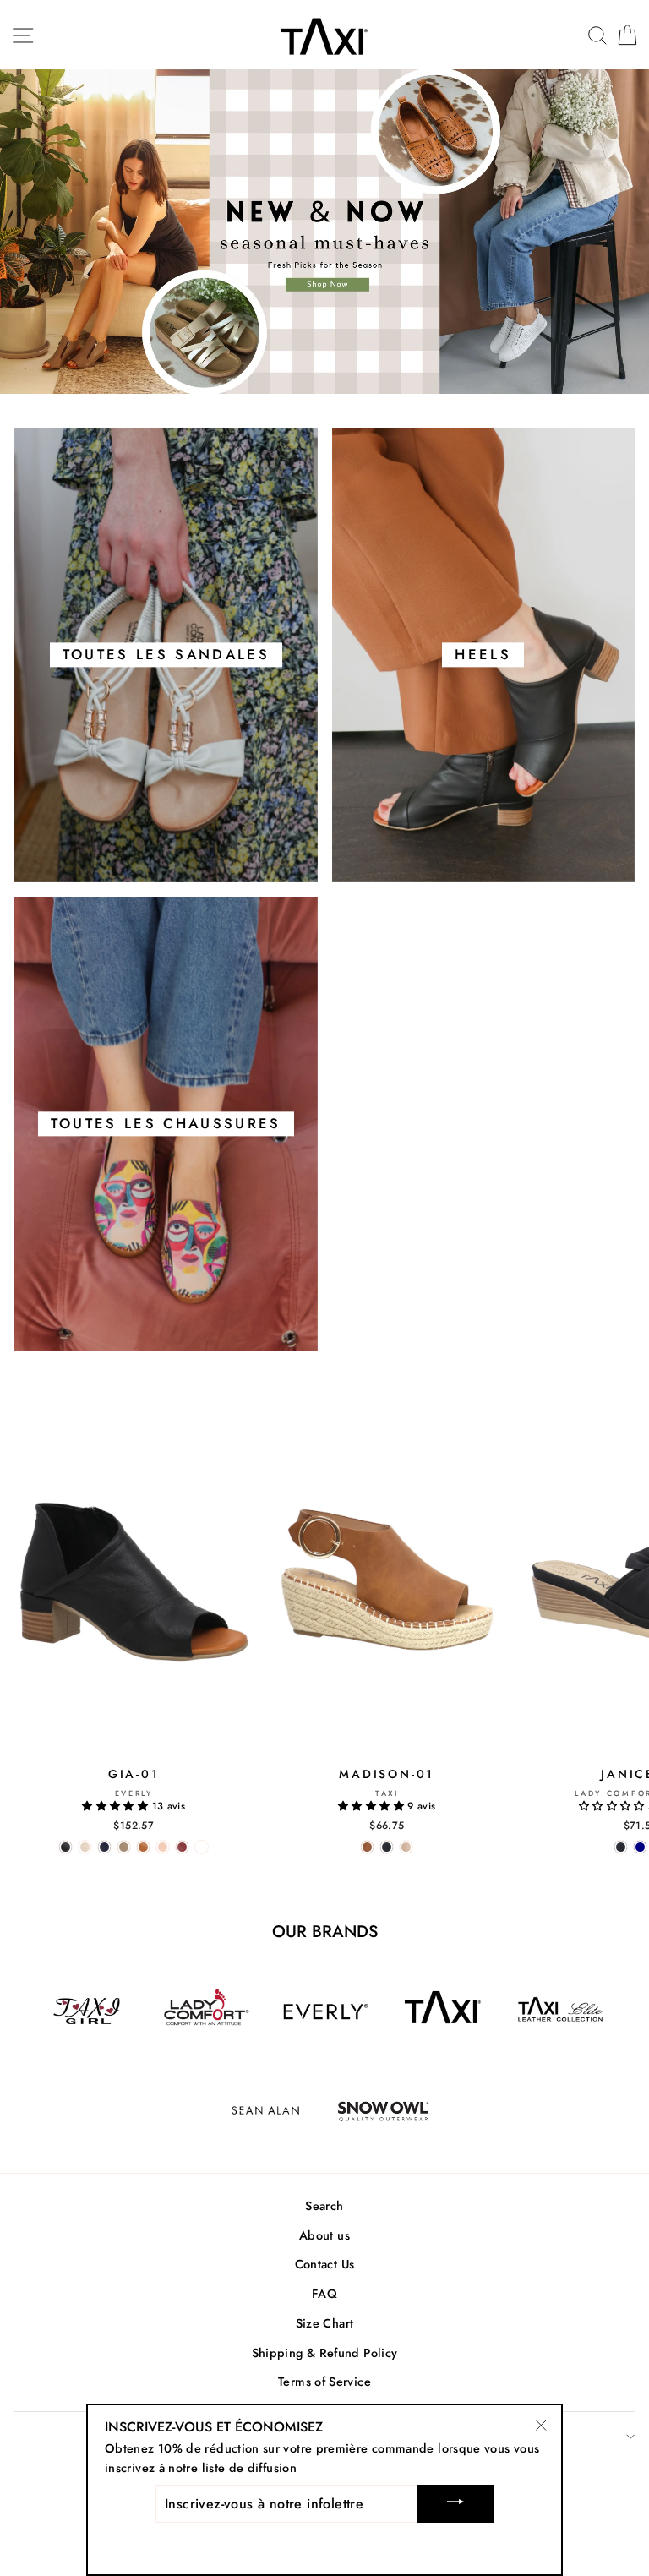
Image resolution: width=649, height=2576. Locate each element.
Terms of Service (324, 2382)
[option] (324, 232)
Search (324, 2206)
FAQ (324, 2294)
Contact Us (325, 2264)
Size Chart (325, 2323)
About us (324, 2235)
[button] (117, 1806)
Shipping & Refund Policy (325, 2353)
